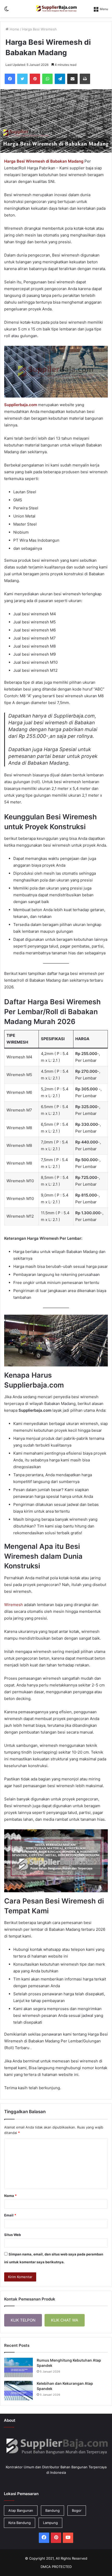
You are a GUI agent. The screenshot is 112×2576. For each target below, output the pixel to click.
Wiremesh (14, 1605)
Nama (10, 2196)
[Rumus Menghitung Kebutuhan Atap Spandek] (18, 2367)
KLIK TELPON (23, 2320)
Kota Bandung (20, 2523)
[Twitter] (22, 79)
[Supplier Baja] (56, 9)
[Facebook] (10, 79)
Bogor (77, 2510)
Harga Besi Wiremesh (39, 29)
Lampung (50, 2523)
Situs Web (13, 2235)
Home (14, 29)
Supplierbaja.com (21, 405)
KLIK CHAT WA (65, 2320)
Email (10, 2215)
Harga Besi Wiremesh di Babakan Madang (44, 161)
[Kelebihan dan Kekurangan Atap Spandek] (18, 2391)
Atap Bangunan (21, 2510)
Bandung (52, 2510)
